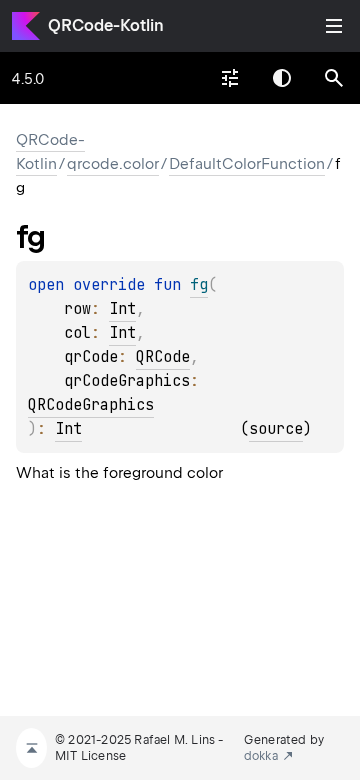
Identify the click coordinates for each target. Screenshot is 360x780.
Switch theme (282, 78)
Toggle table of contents (334, 26)
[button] (334, 78)
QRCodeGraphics (91, 405)
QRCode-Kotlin (106, 25)
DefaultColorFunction (247, 164)
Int (122, 309)
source (276, 429)
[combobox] (230, 78)
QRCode (163, 357)
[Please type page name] (334, 78)
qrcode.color (113, 164)
